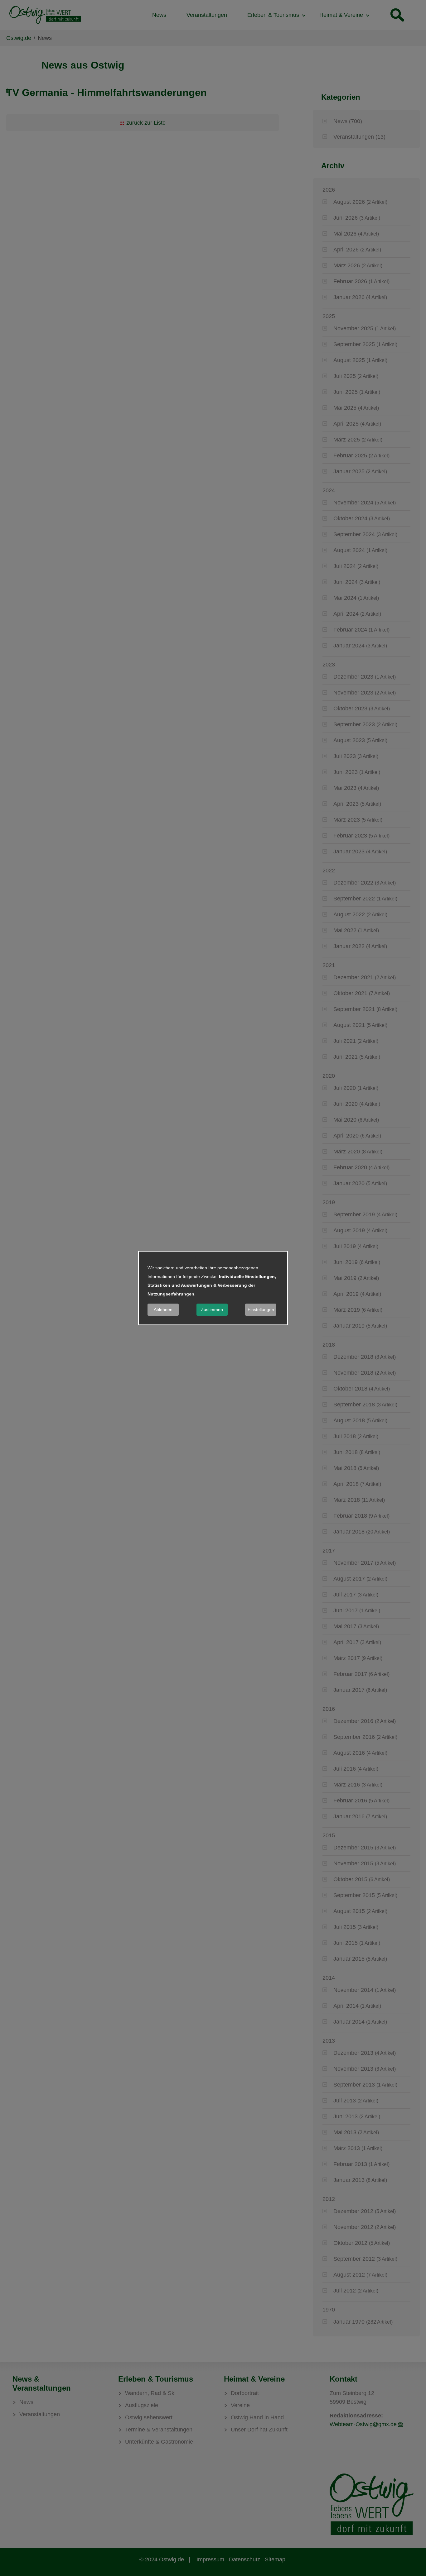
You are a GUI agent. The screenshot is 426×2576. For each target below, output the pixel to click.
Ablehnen (163, 1309)
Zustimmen (212, 1309)
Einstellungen (261, 1309)
